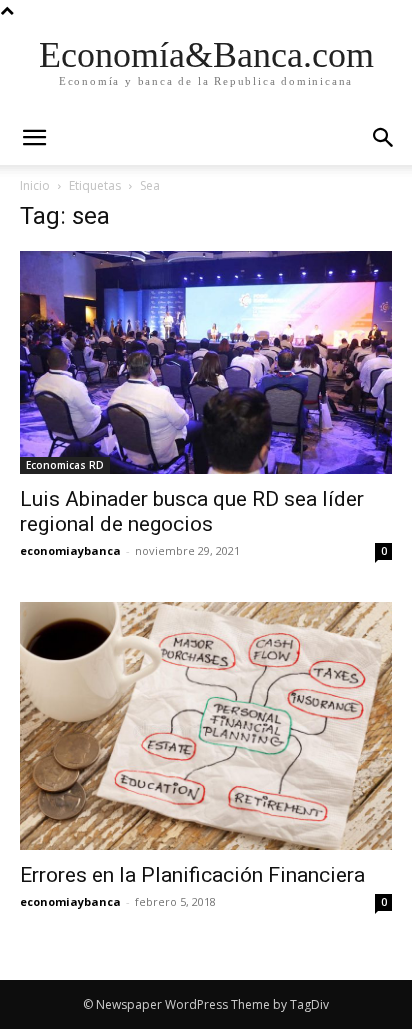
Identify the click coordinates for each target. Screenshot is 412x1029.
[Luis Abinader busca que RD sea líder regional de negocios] (206, 362)
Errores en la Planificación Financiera (192, 875)
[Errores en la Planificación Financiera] (206, 726)
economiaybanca (70, 550)
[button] (384, 138)
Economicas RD (65, 465)
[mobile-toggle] (34, 138)
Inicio (35, 185)
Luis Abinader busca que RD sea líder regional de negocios (192, 511)
